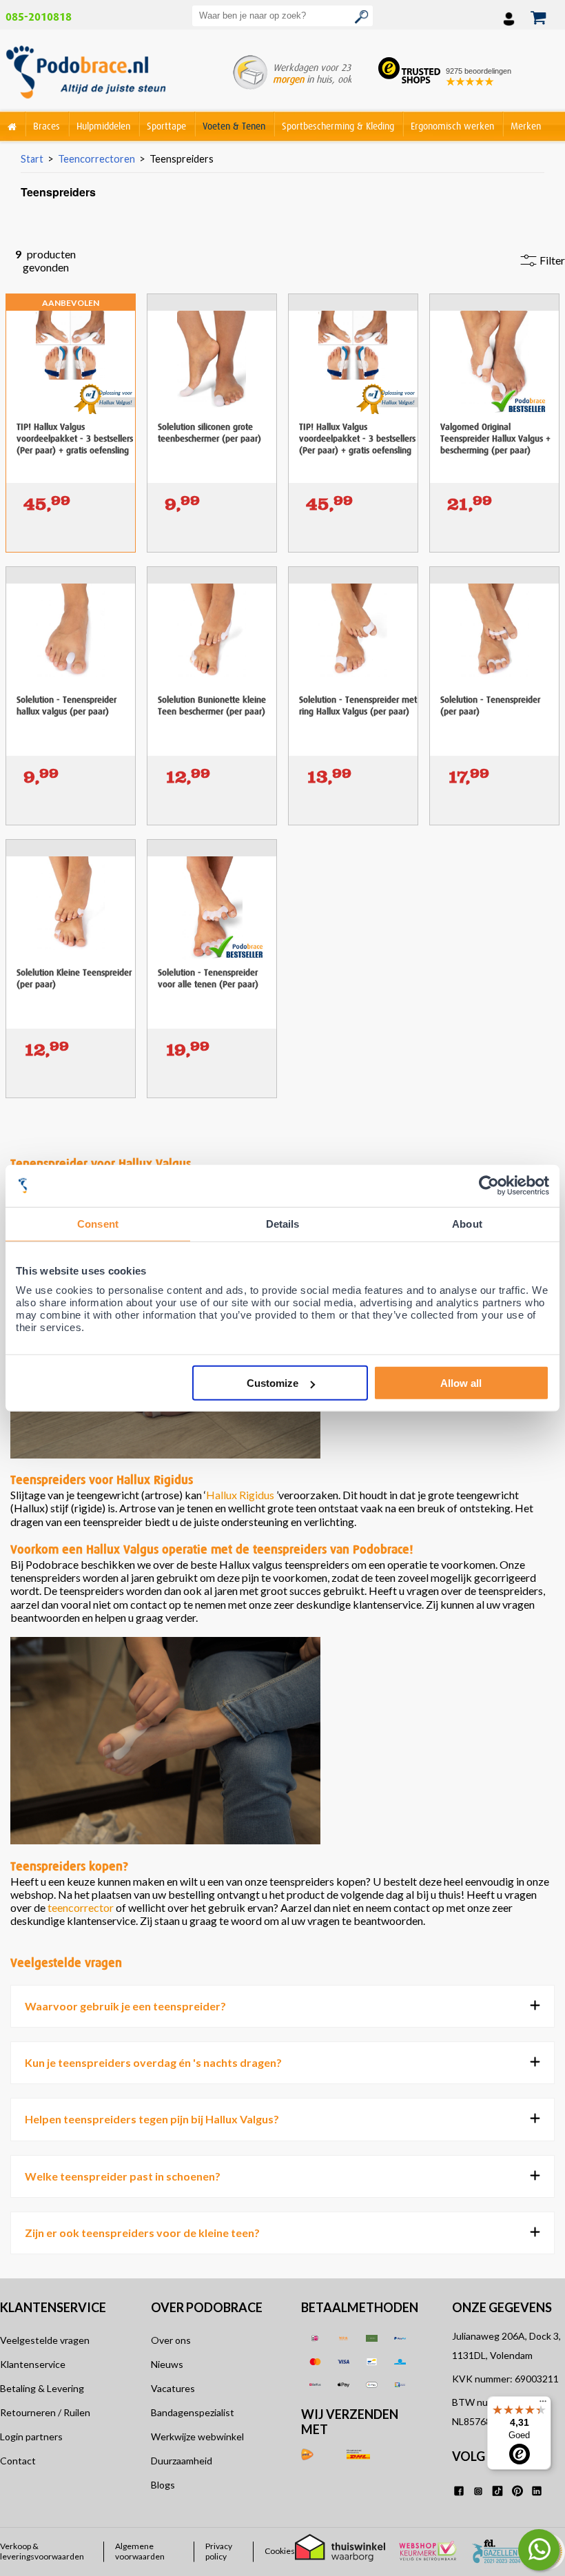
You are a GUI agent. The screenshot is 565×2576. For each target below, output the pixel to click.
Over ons (171, 2340)
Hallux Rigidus (240, 1495)
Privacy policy (219, 2551)
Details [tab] (283, 1223)
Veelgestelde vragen (45, 2340)
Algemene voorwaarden (140, 2551)
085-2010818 (39, 17)
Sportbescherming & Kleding (338, 126)
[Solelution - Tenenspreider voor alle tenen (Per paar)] (212, 852)
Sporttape (166, 126)
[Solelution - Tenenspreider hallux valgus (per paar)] (71, 579)
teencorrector (81, 1907)
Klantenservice (33, 2364)
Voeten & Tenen (234, 126)
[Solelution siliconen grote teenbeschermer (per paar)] (212, 307)
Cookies (280, 2551)
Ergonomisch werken (452, 126)
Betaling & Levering (42, 2388)
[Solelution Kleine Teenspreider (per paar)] (71, 852)
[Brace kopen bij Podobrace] (86, 75)
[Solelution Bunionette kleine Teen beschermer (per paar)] (212, 579)
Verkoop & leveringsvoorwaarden (42, 2551)
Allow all (461, 1383)
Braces (47, 126)
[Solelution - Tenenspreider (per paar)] (494, 579)
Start (32, 159)
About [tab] (467, 1223)
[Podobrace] (12, 124)
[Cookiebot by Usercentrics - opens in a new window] (489, 1185)
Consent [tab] (98, 1223)
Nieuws (167, 2364)
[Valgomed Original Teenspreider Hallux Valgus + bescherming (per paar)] (494, 307)
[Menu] (543, 2404)
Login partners (31, 2436)
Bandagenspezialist (193, 2412)
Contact (18, 2461)
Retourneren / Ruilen (45, 2412)
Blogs (163, 2485)
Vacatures (173, 2388)
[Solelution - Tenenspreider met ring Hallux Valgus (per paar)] (353, 579)
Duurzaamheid (182, 2461)
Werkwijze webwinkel (197, 2436)
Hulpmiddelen (103, 126)
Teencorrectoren (96, 159)
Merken (526, 126)
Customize (273, 1383)
